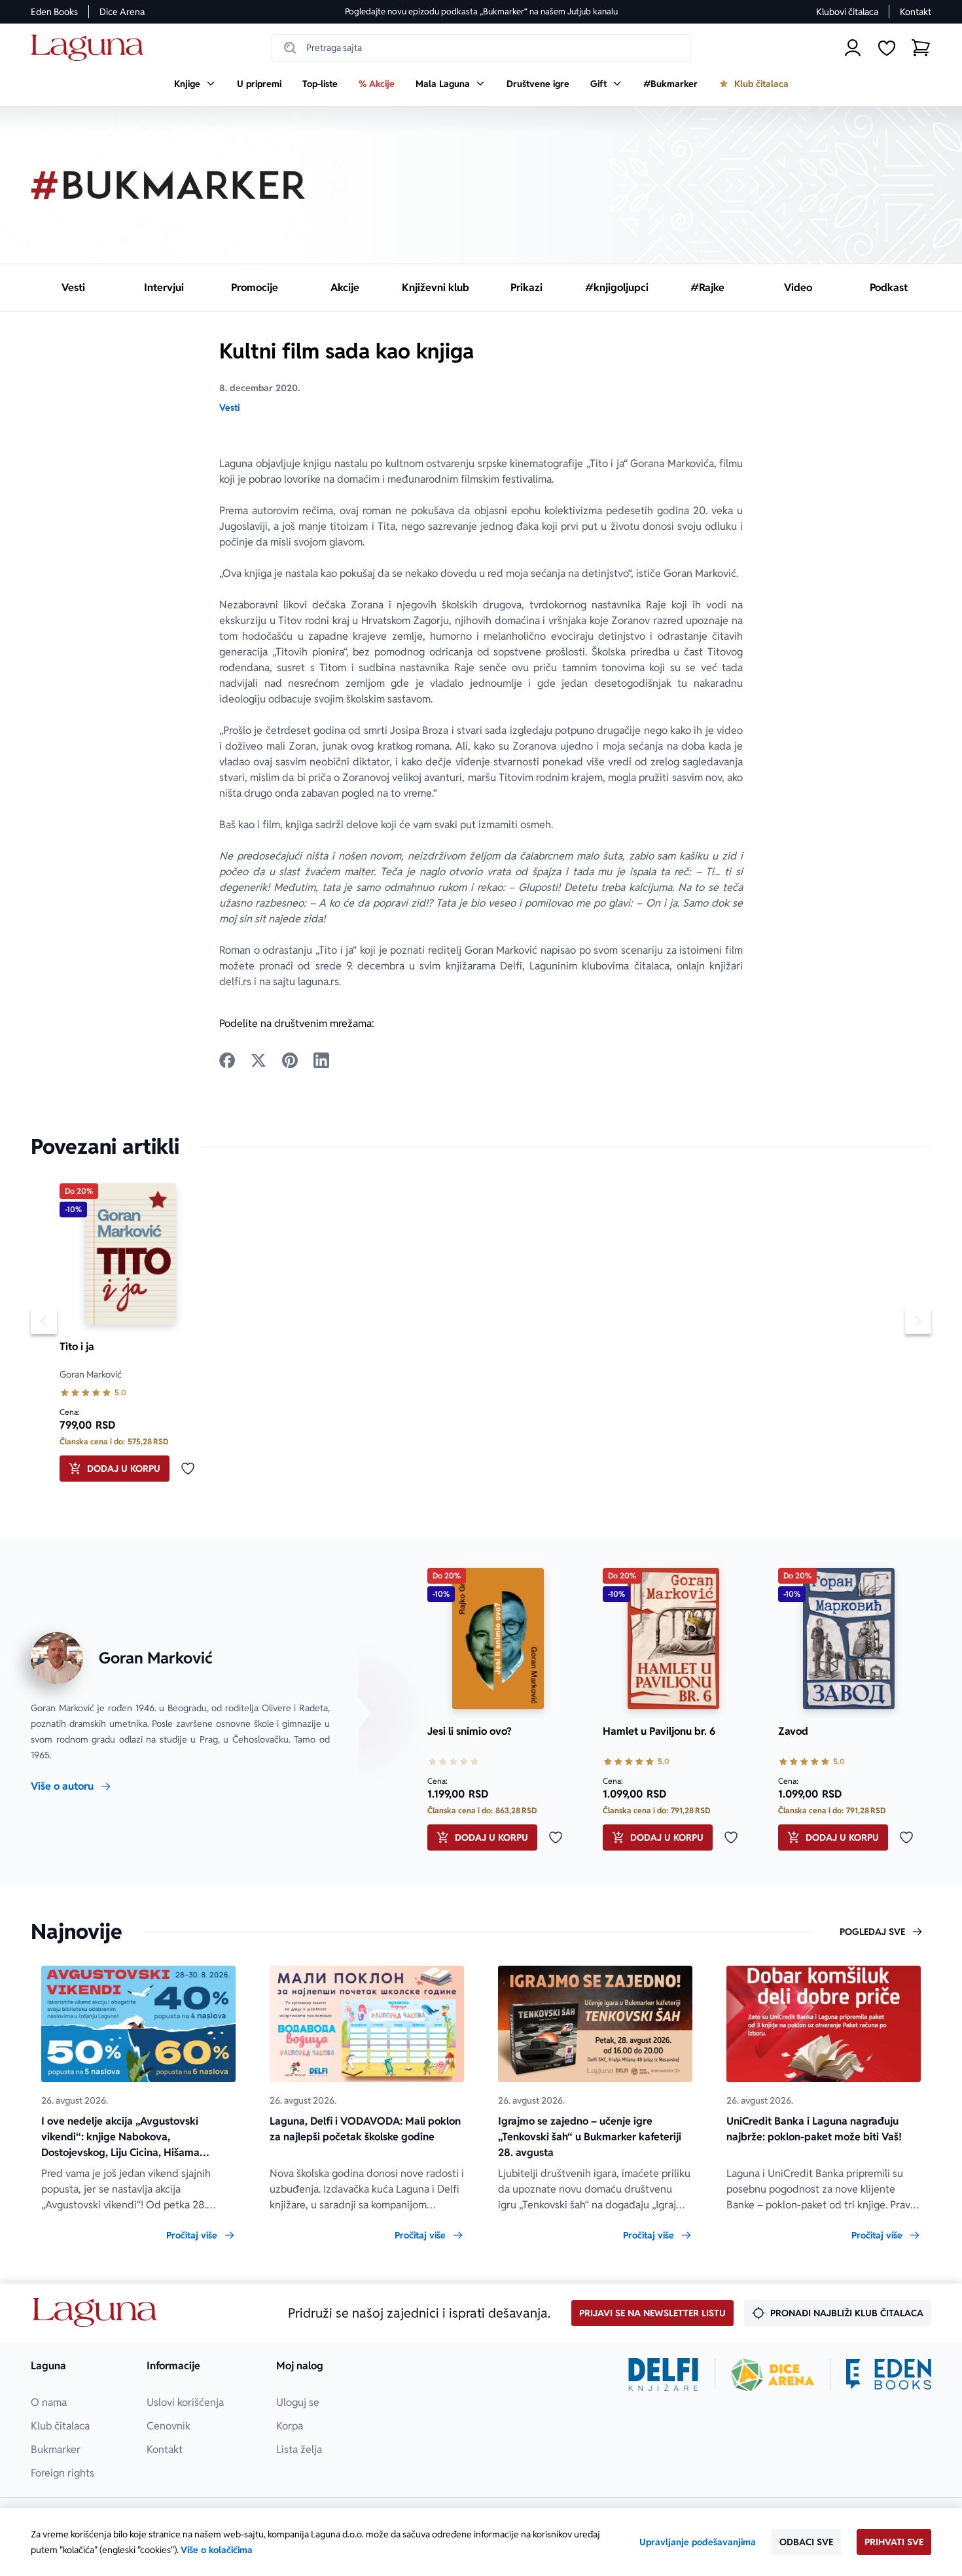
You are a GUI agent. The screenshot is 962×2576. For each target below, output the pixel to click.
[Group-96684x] (889, 2375)
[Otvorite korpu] (921, 48)
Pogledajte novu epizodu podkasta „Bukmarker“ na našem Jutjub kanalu (481, 11)
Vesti (229, 408)
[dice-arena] (773, 2375)
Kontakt (916, 12)
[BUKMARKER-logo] (168, 185)
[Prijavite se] (853, 48)
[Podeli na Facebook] (227, 1060)
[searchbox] (481, 48)
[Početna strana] (91, 48)
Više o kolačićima (217, 2550)
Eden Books (54, 12)
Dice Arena (122, 12)
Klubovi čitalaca (847, 12)
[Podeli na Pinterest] (290, 1060)
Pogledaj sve (872, 1932)
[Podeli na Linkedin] (321, 1060)
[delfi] (663, 2375)
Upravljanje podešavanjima (698, 2542)
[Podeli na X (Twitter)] (258, 1060)
